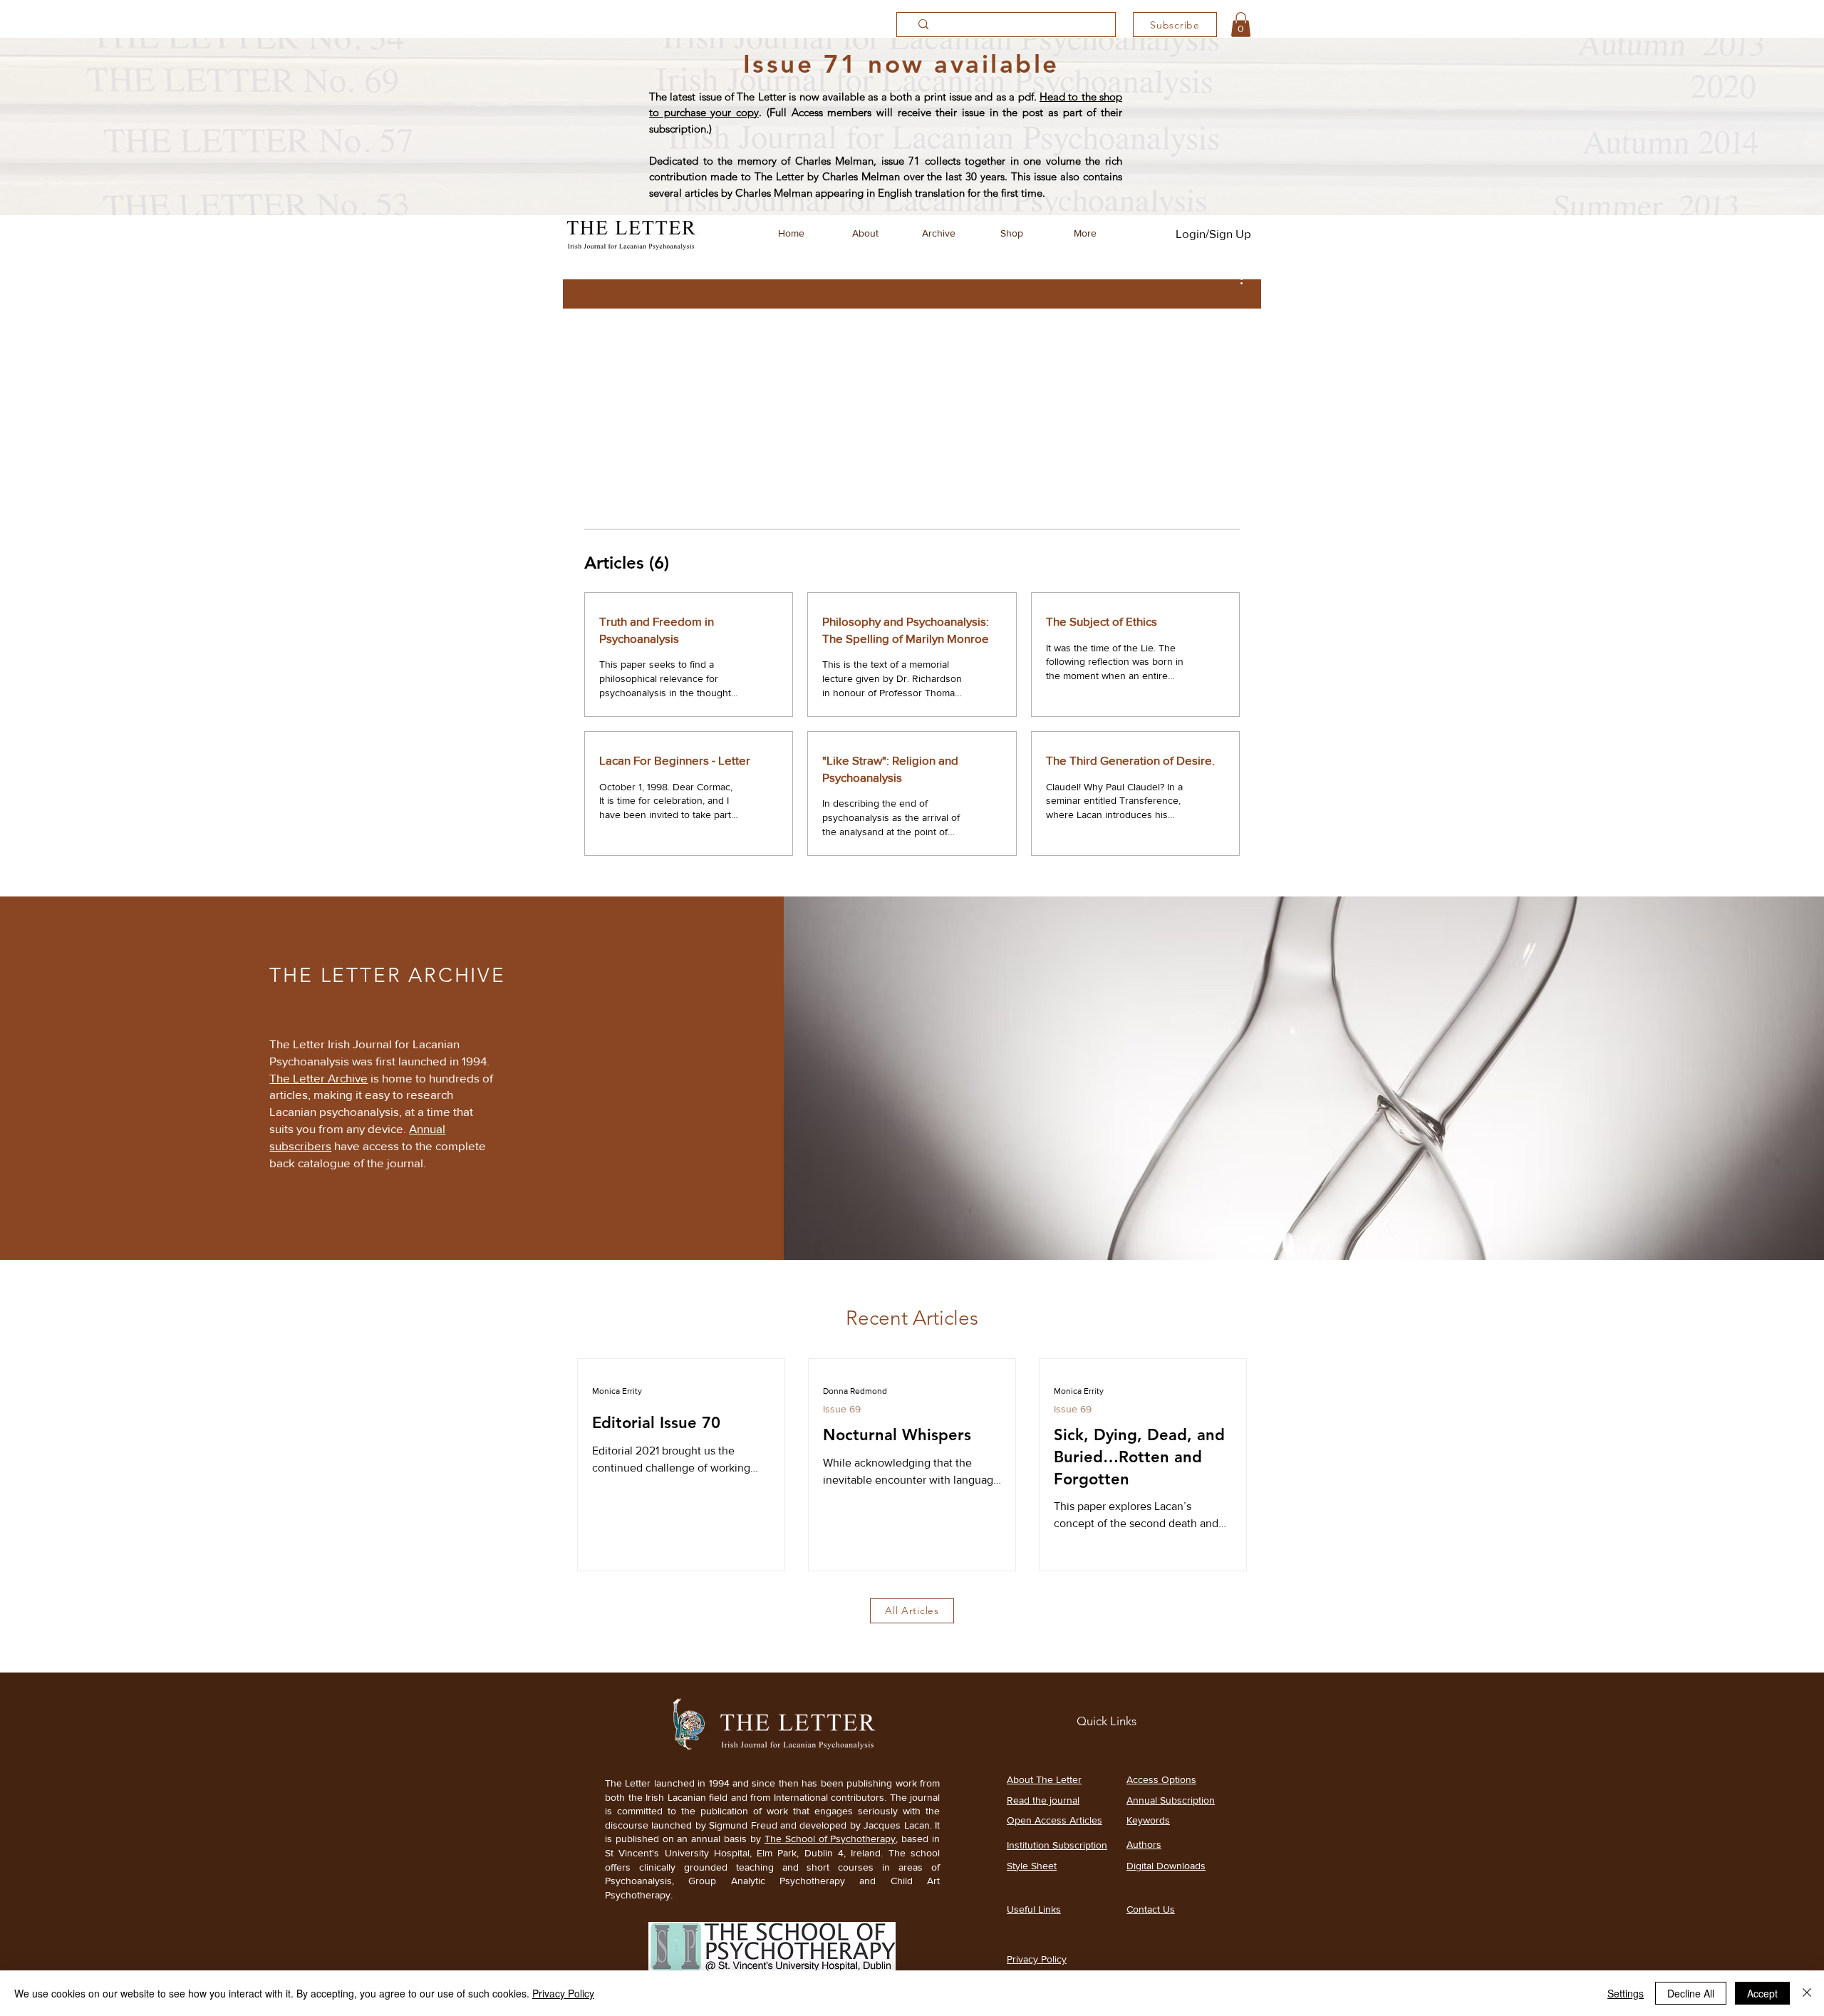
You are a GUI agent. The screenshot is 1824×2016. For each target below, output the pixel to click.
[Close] (1807, 1993)
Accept (1762, 1993)
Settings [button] (1626, 1993)
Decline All (1691, 1993)
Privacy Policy (563, 1993)
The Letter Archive (318, 1078)
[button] (1241, 25)
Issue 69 (842, 1409)
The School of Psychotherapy (830, 1839)
